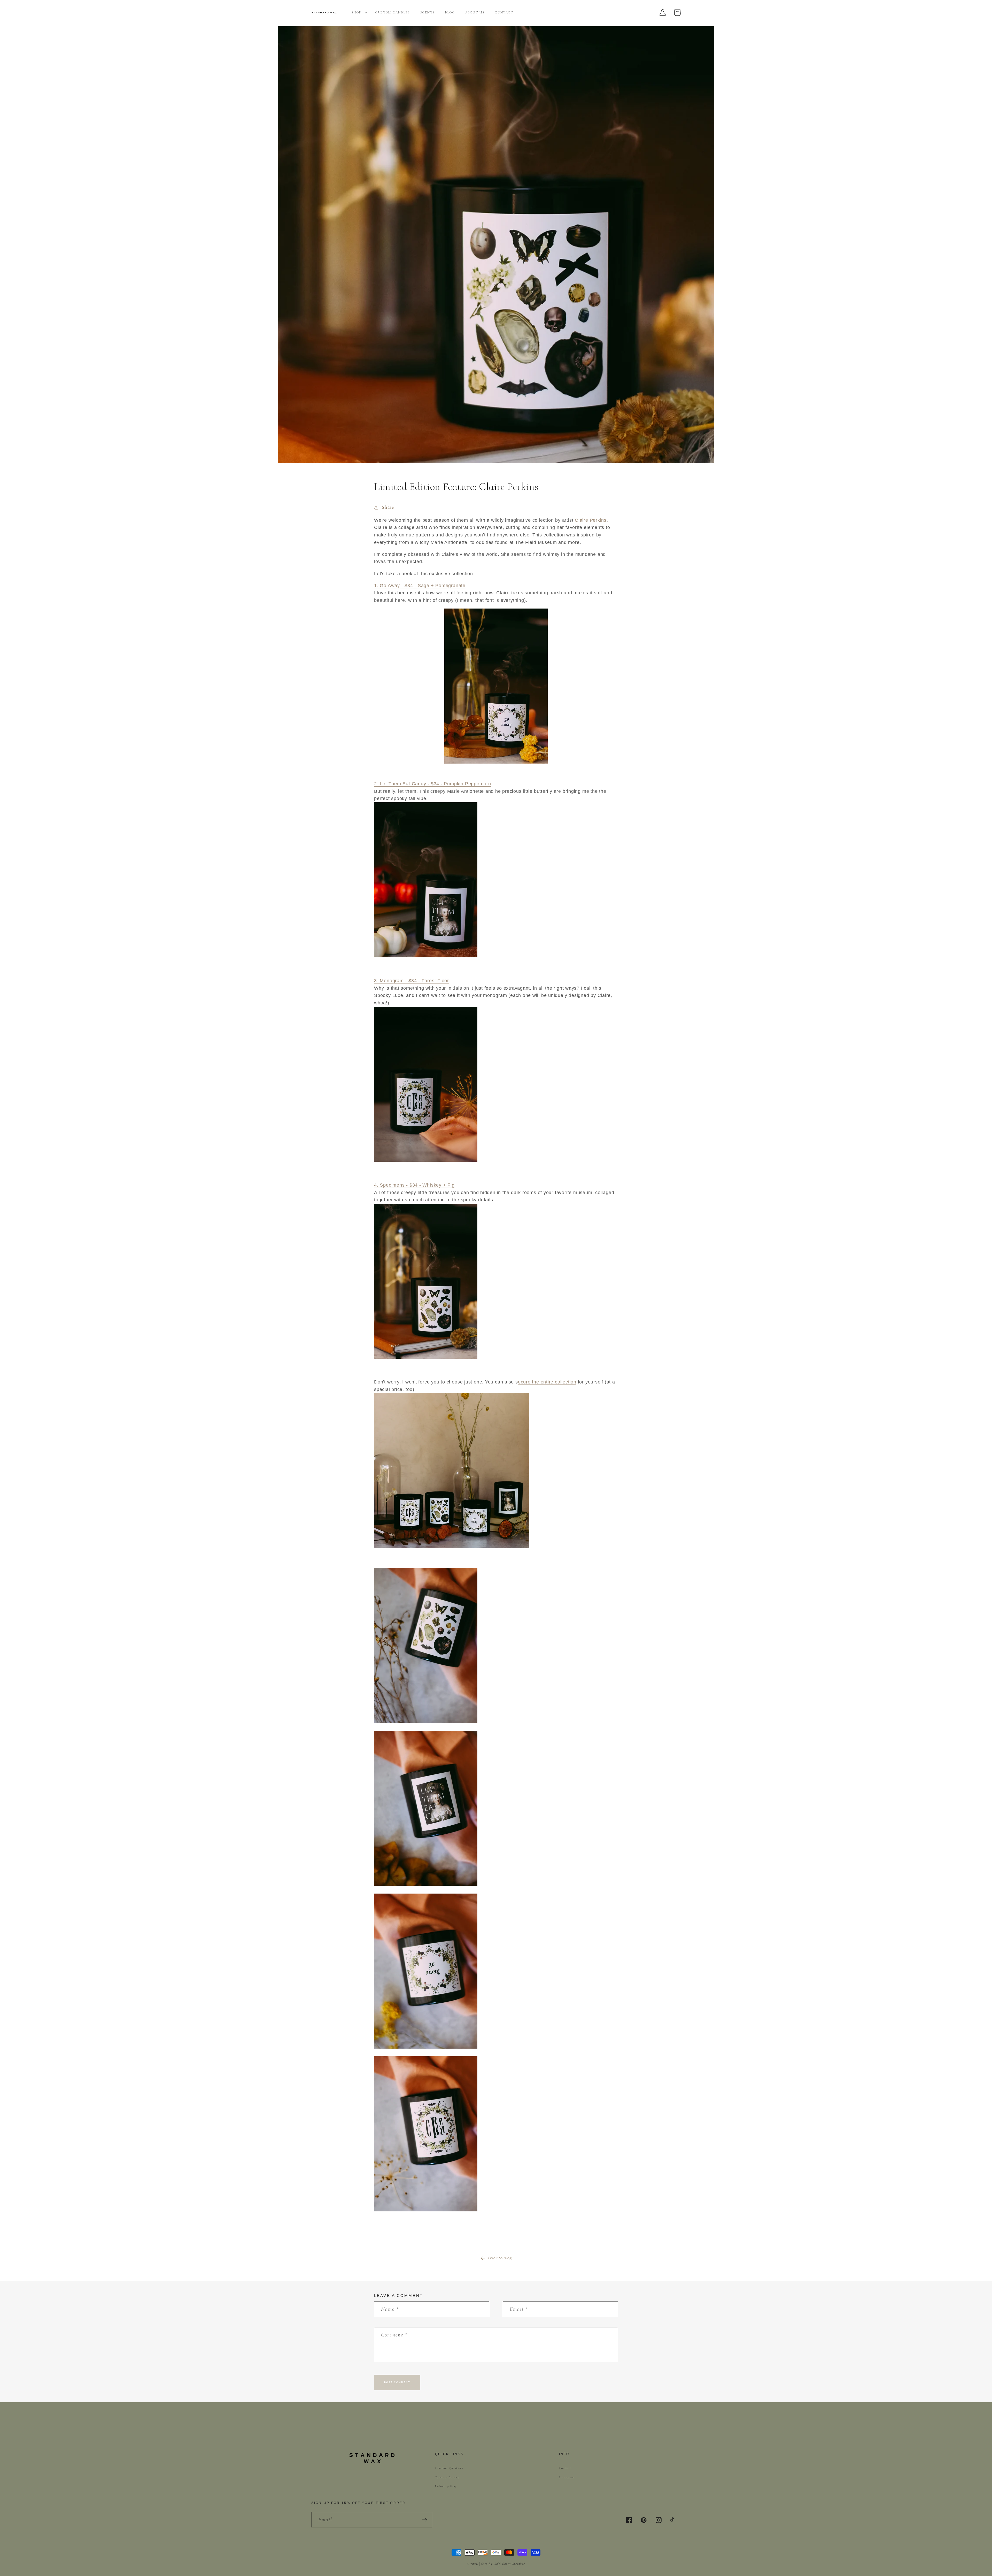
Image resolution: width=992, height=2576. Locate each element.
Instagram (567, 2477)
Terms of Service (447, 2477)
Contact (565, 2468)
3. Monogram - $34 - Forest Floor (412, 981)
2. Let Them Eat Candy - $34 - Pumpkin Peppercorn (432, 784)
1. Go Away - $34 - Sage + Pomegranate (420, 586)
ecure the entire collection (547, 1382)
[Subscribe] (425, 2520)
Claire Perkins (591, 520)
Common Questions (449, 2468)
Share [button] (388, 507)
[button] (315, 21)
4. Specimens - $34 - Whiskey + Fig (414, 1185)
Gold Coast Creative (509, 2564)
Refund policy (445, 2486)
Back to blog (500, 2258)
